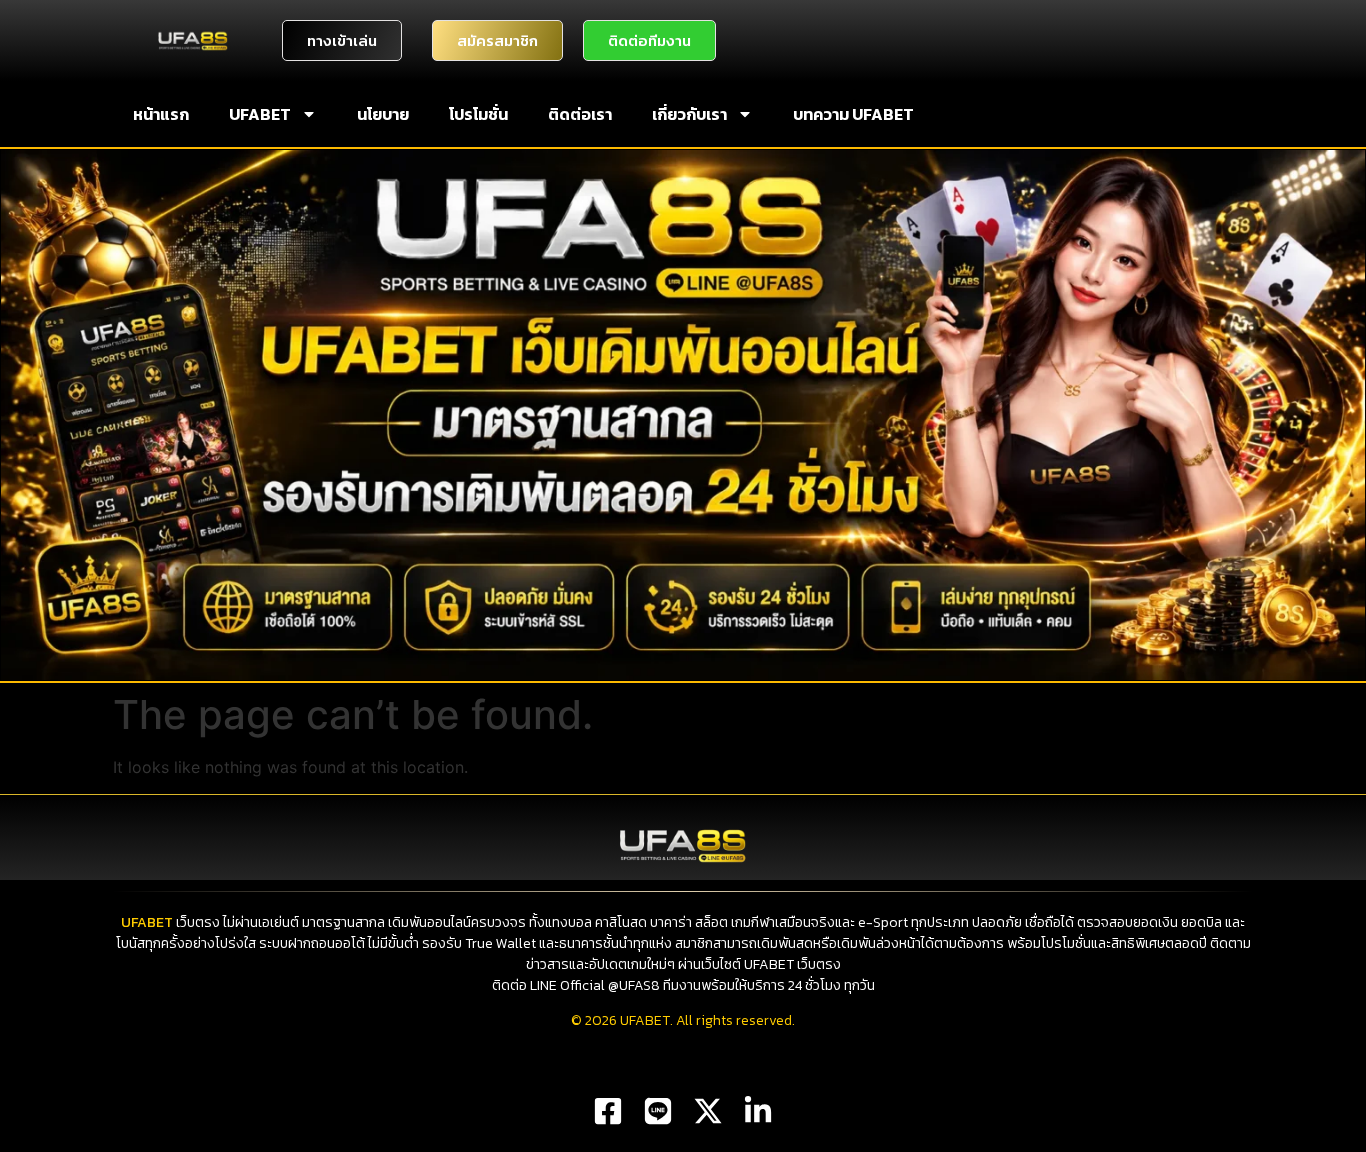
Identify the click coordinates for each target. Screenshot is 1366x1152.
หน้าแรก (161, 114)
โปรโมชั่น (478, 114)
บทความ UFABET (853, 114)
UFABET (260, 114)
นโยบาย (383, 114)
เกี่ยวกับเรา (689, 114)
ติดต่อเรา (580, 114)
